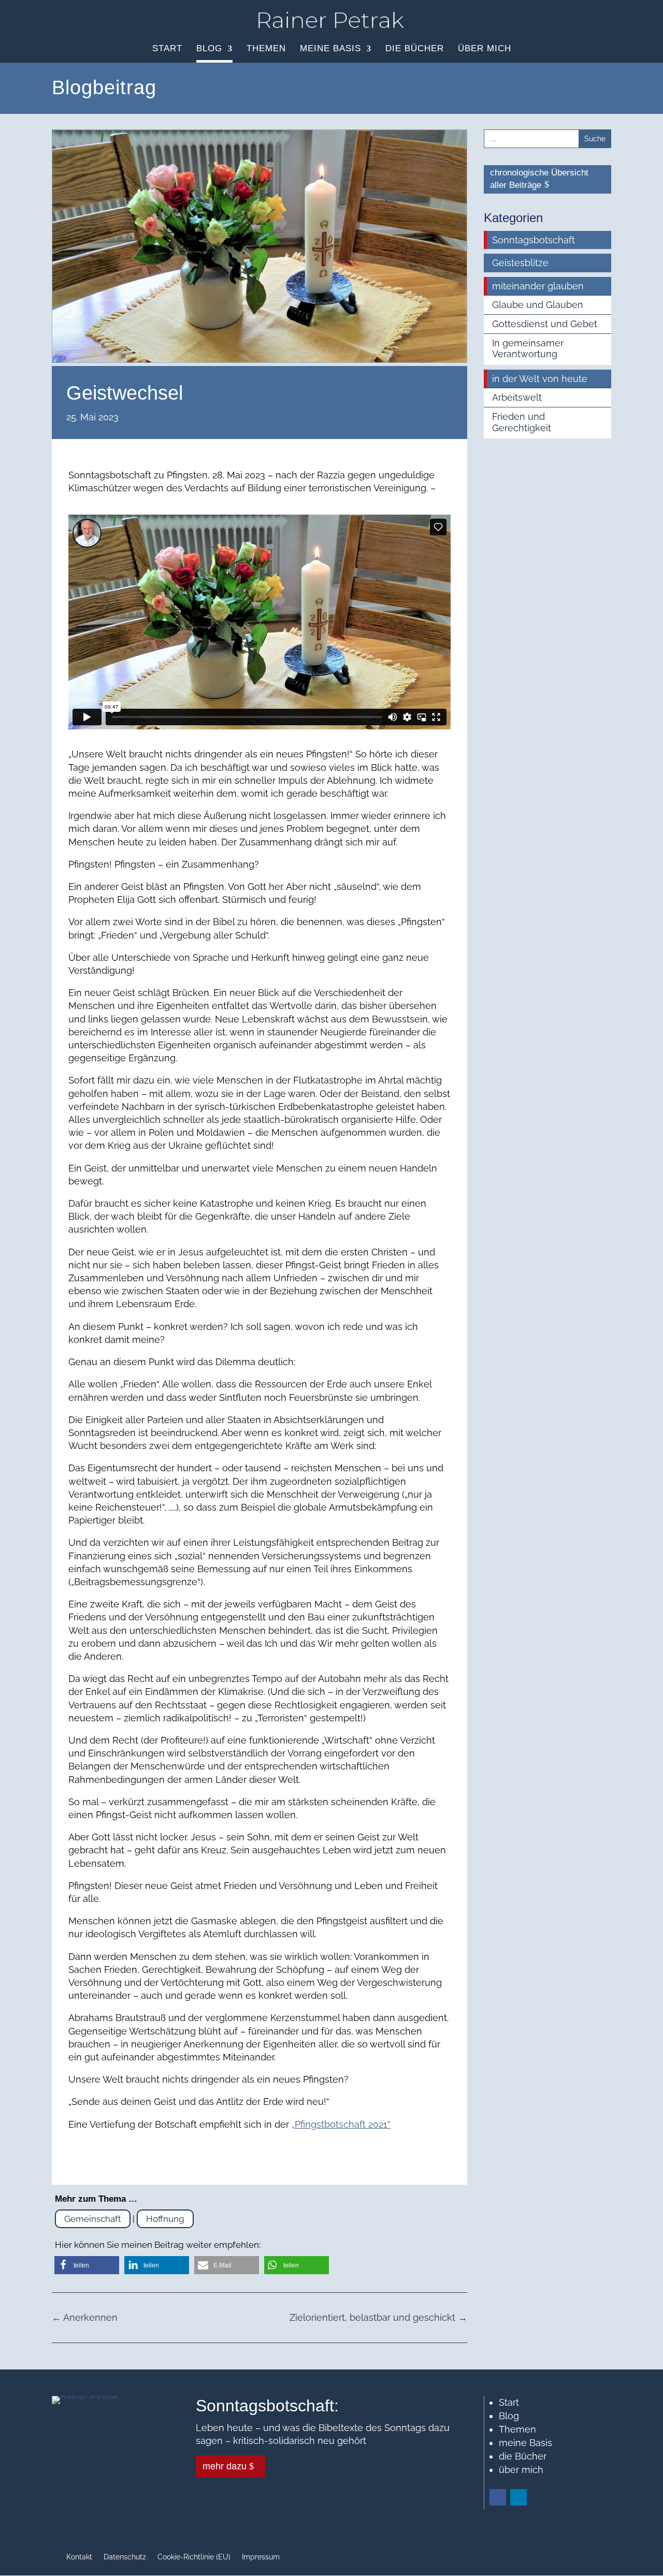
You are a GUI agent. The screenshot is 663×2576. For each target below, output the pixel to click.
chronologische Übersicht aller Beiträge (539, 179)
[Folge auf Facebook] (498, 2497)
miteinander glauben (538, 286)
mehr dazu (225, 2466)
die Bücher (415, 49)
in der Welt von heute (540, 379)
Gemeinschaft (93, 2219)
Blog (209, 49)
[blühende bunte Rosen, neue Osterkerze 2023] (260, 359)
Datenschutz (125, 2557)
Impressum (261, 2557)
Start (167, 49)
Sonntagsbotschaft (534, 240)
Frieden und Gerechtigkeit (522, 422)
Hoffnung (165, 2219)
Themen (266, 49)
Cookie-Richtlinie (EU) (194, 2557)
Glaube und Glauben (538, 305)
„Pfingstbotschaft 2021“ (341, 2124)
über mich (485, 49)
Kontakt (79, 2557)
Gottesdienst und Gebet (545, 324)
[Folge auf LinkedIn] (518, 2497)
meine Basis (330, 49)
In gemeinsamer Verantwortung (528, 349)
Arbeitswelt (517, 397)
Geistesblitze (520, 263)
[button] (87, 2265)
